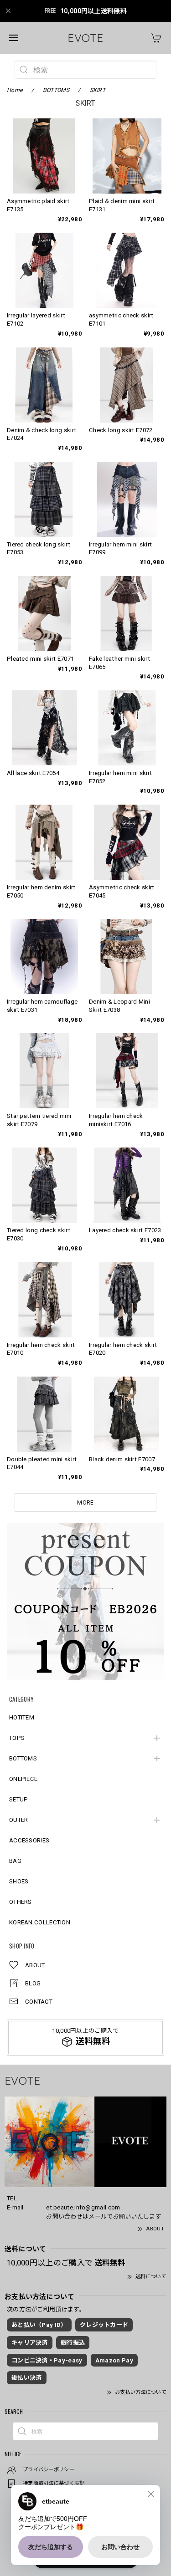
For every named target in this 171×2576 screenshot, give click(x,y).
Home (15, 90)
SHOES (19, 1881)
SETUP (19, 1799)
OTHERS (21, 1902)
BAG (15, 1861)
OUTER (19, 1820)
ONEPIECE (23, 1779)
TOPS (17, 1738)
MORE (85, 1503)
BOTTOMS (23, 1758)
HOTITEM (22, 1717)
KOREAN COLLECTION (40, 1922)
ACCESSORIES (29, 1840)
